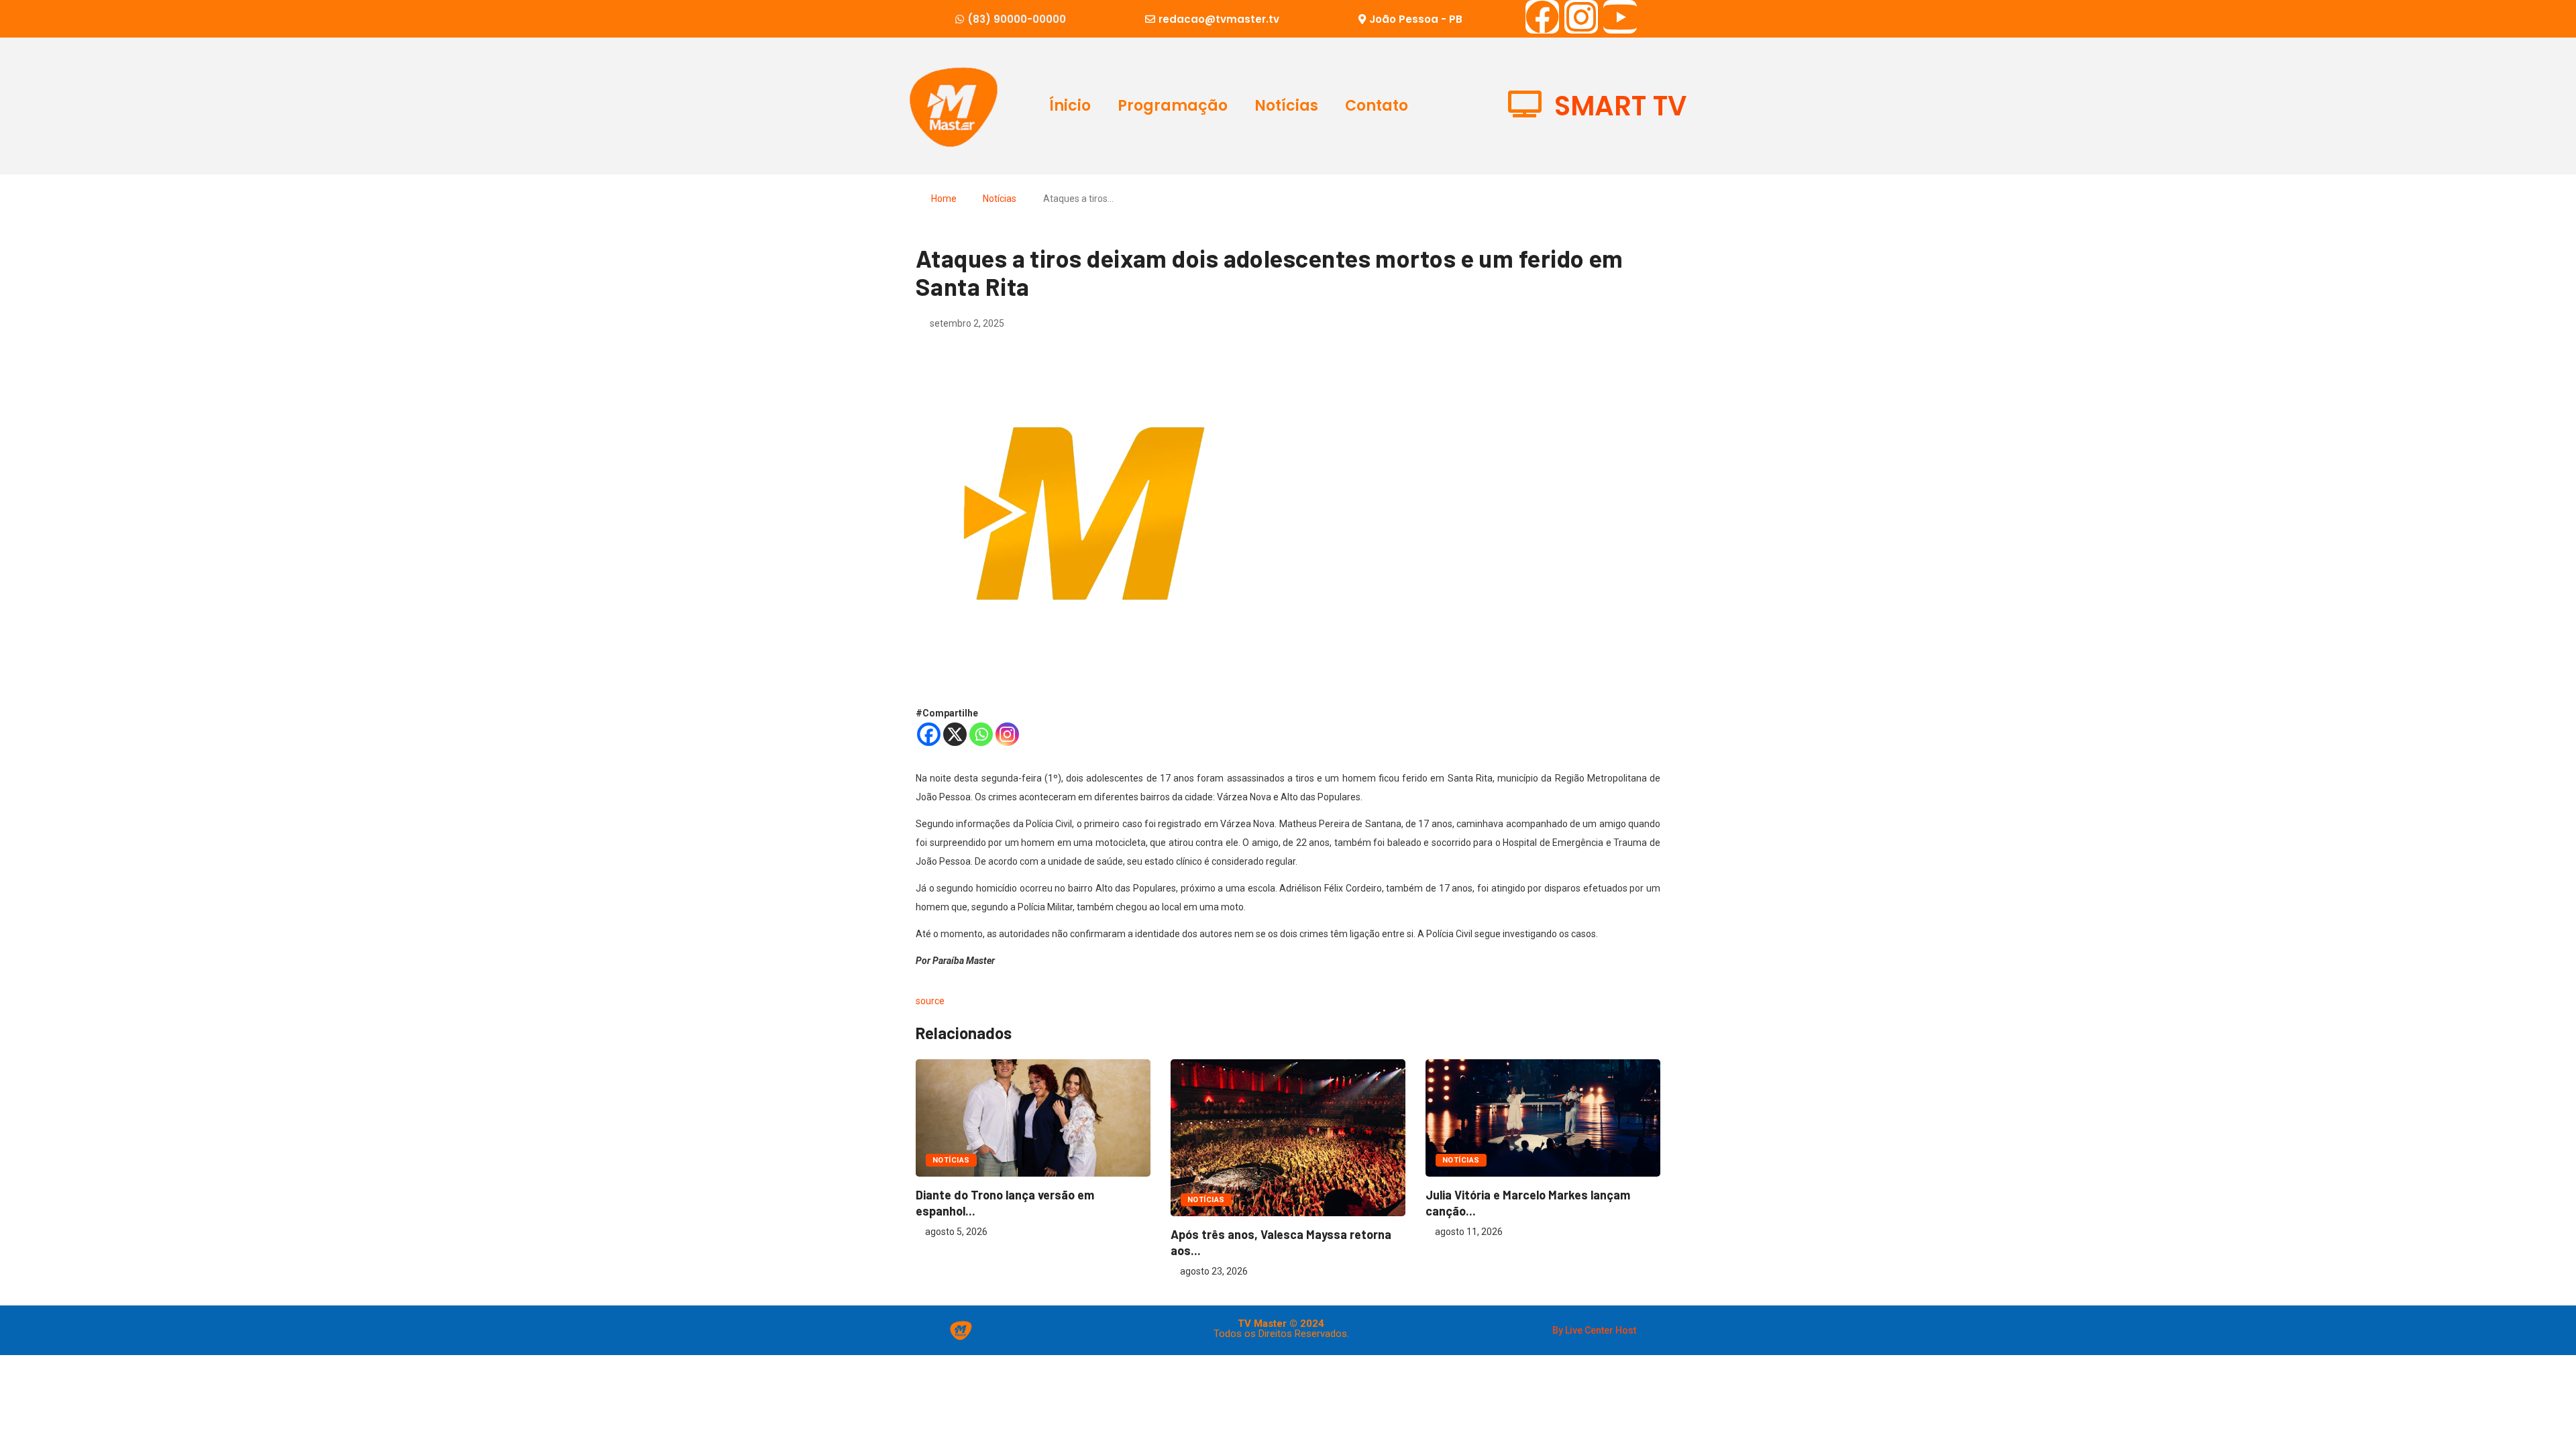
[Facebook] (1542, 17)
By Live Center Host (1594, 1330)
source (930, 1001)
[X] (955, 734)
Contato (1377, 106)
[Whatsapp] (981, 734)
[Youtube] (1620, 17)
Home (944, 199)
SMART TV (1620, 106)
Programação (1173, 106)
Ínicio (1070, 106)
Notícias (1286, 106)
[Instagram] (1581, 17)
